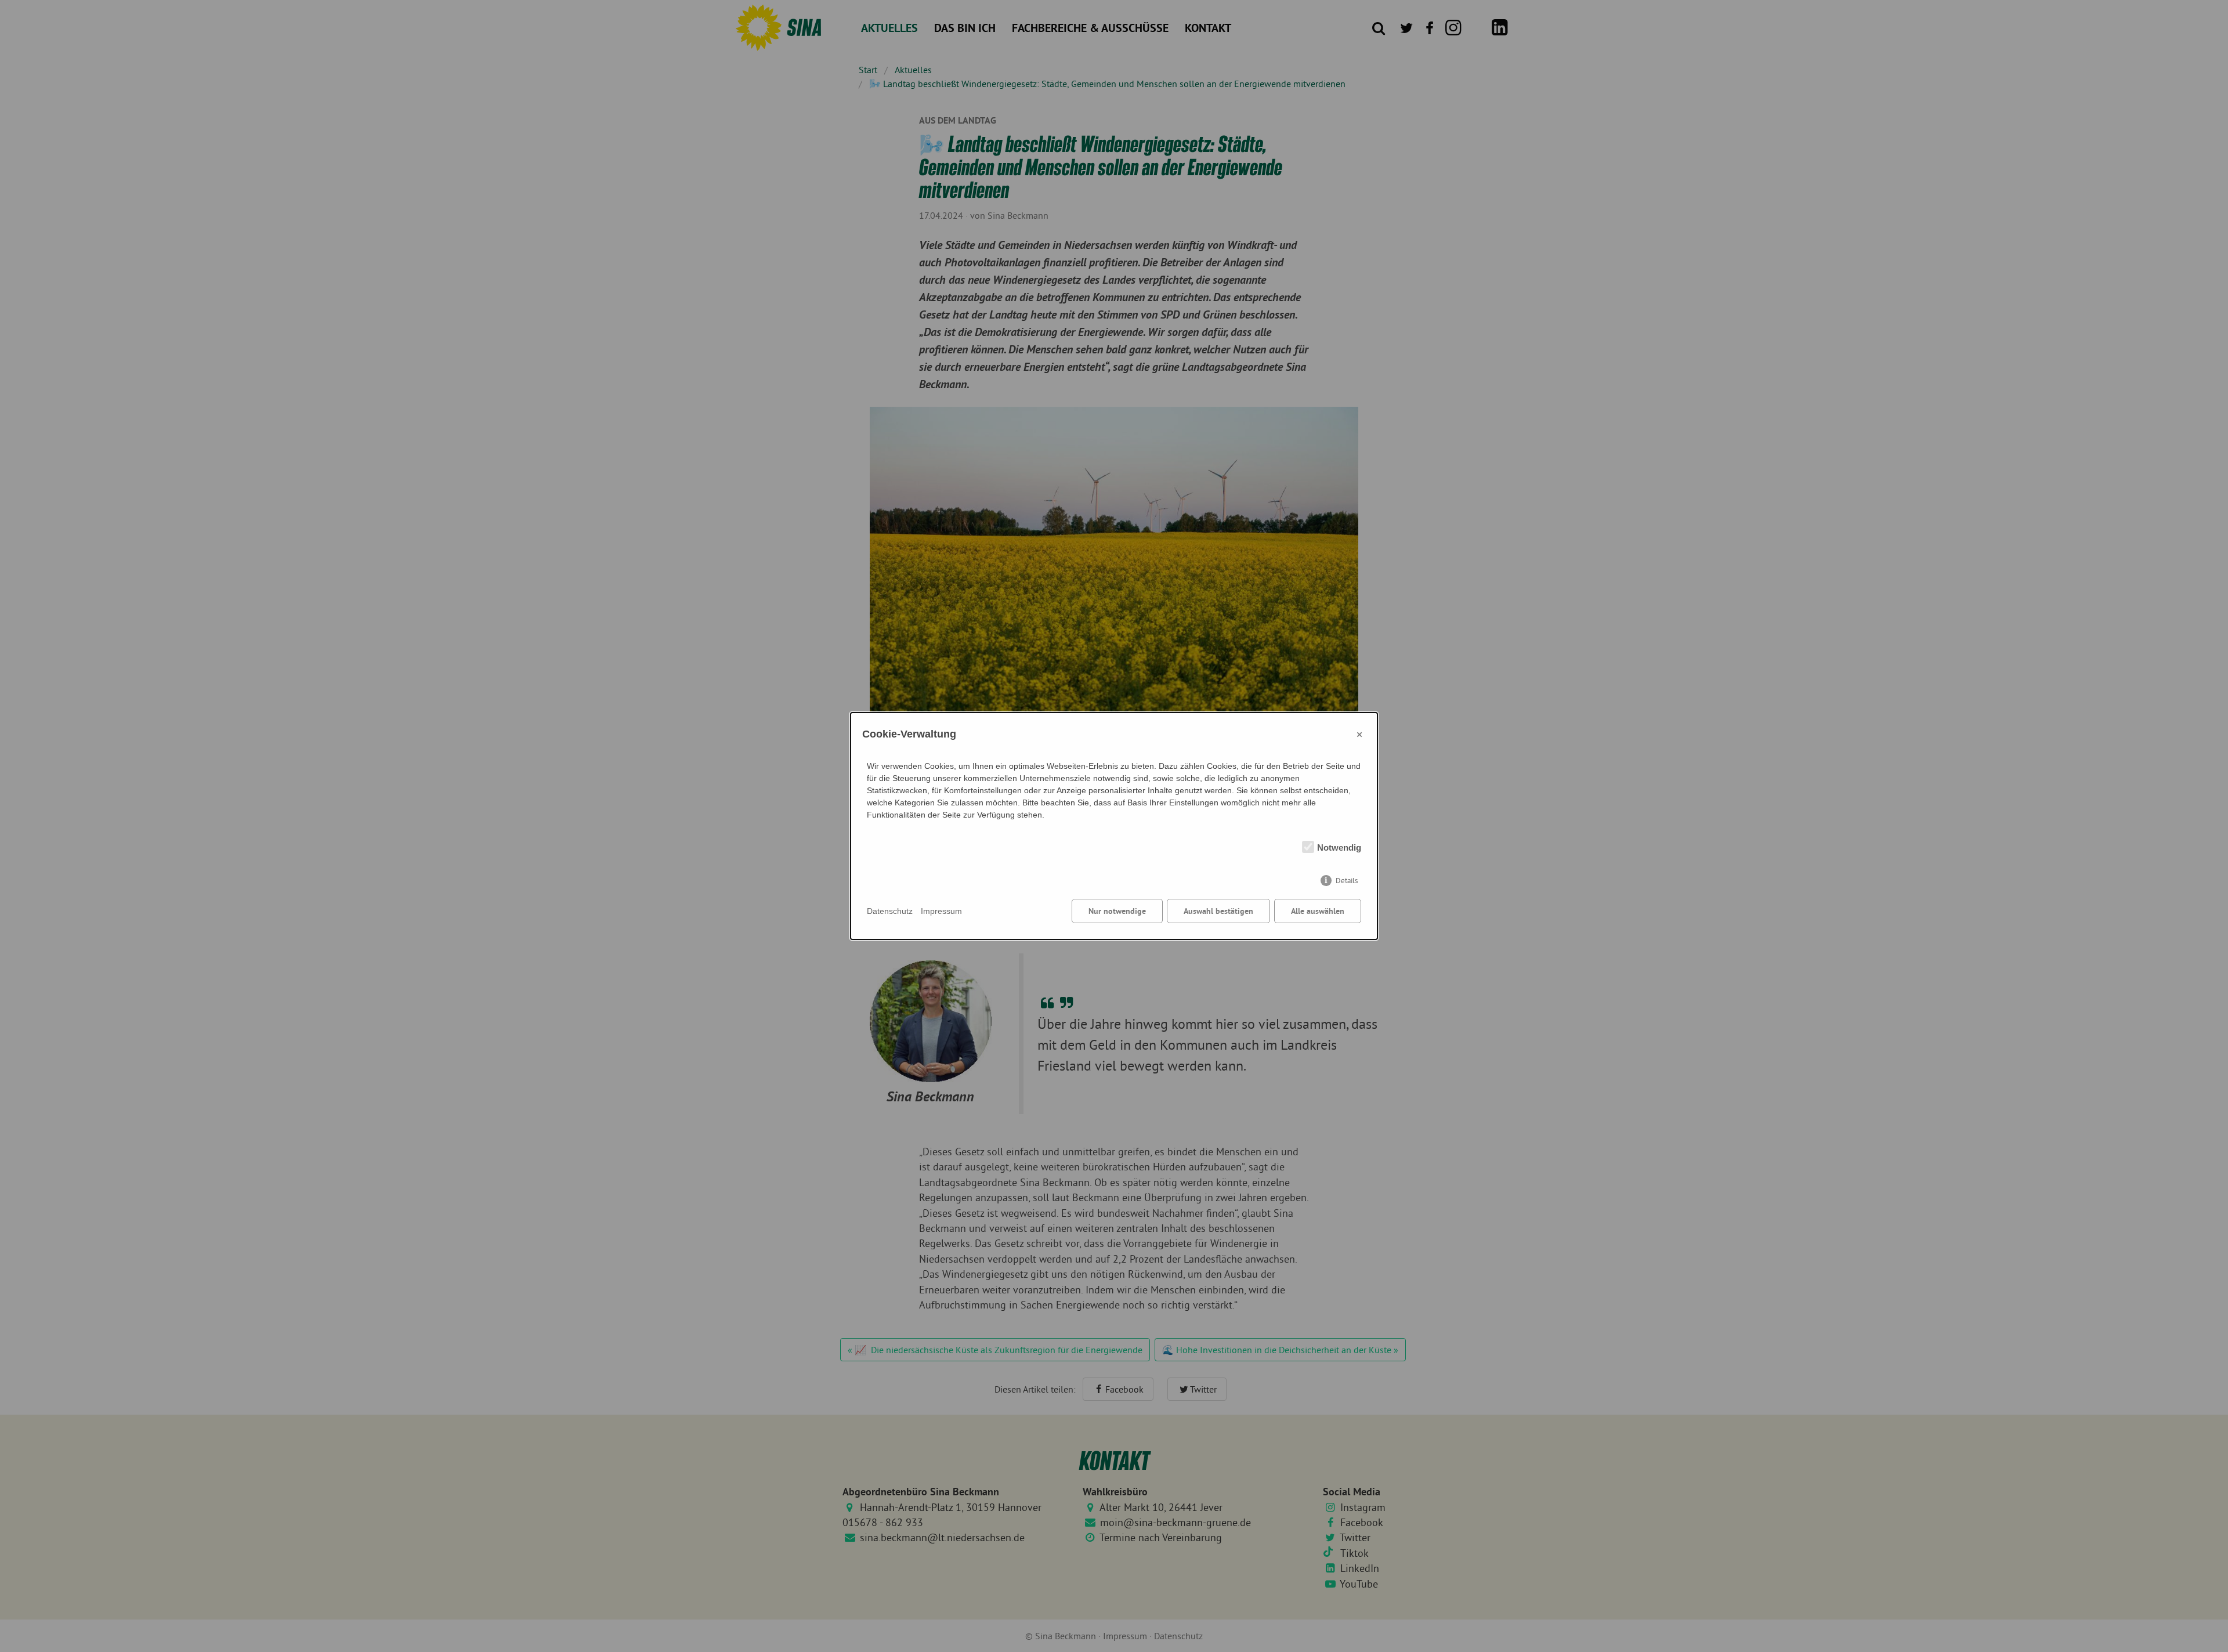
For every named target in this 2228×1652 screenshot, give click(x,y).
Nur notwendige (1117, 911)
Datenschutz (890, 911)
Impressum (941, 911)
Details (1347, 881)
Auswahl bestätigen (1218, 911)
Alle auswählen (1318, 911)
